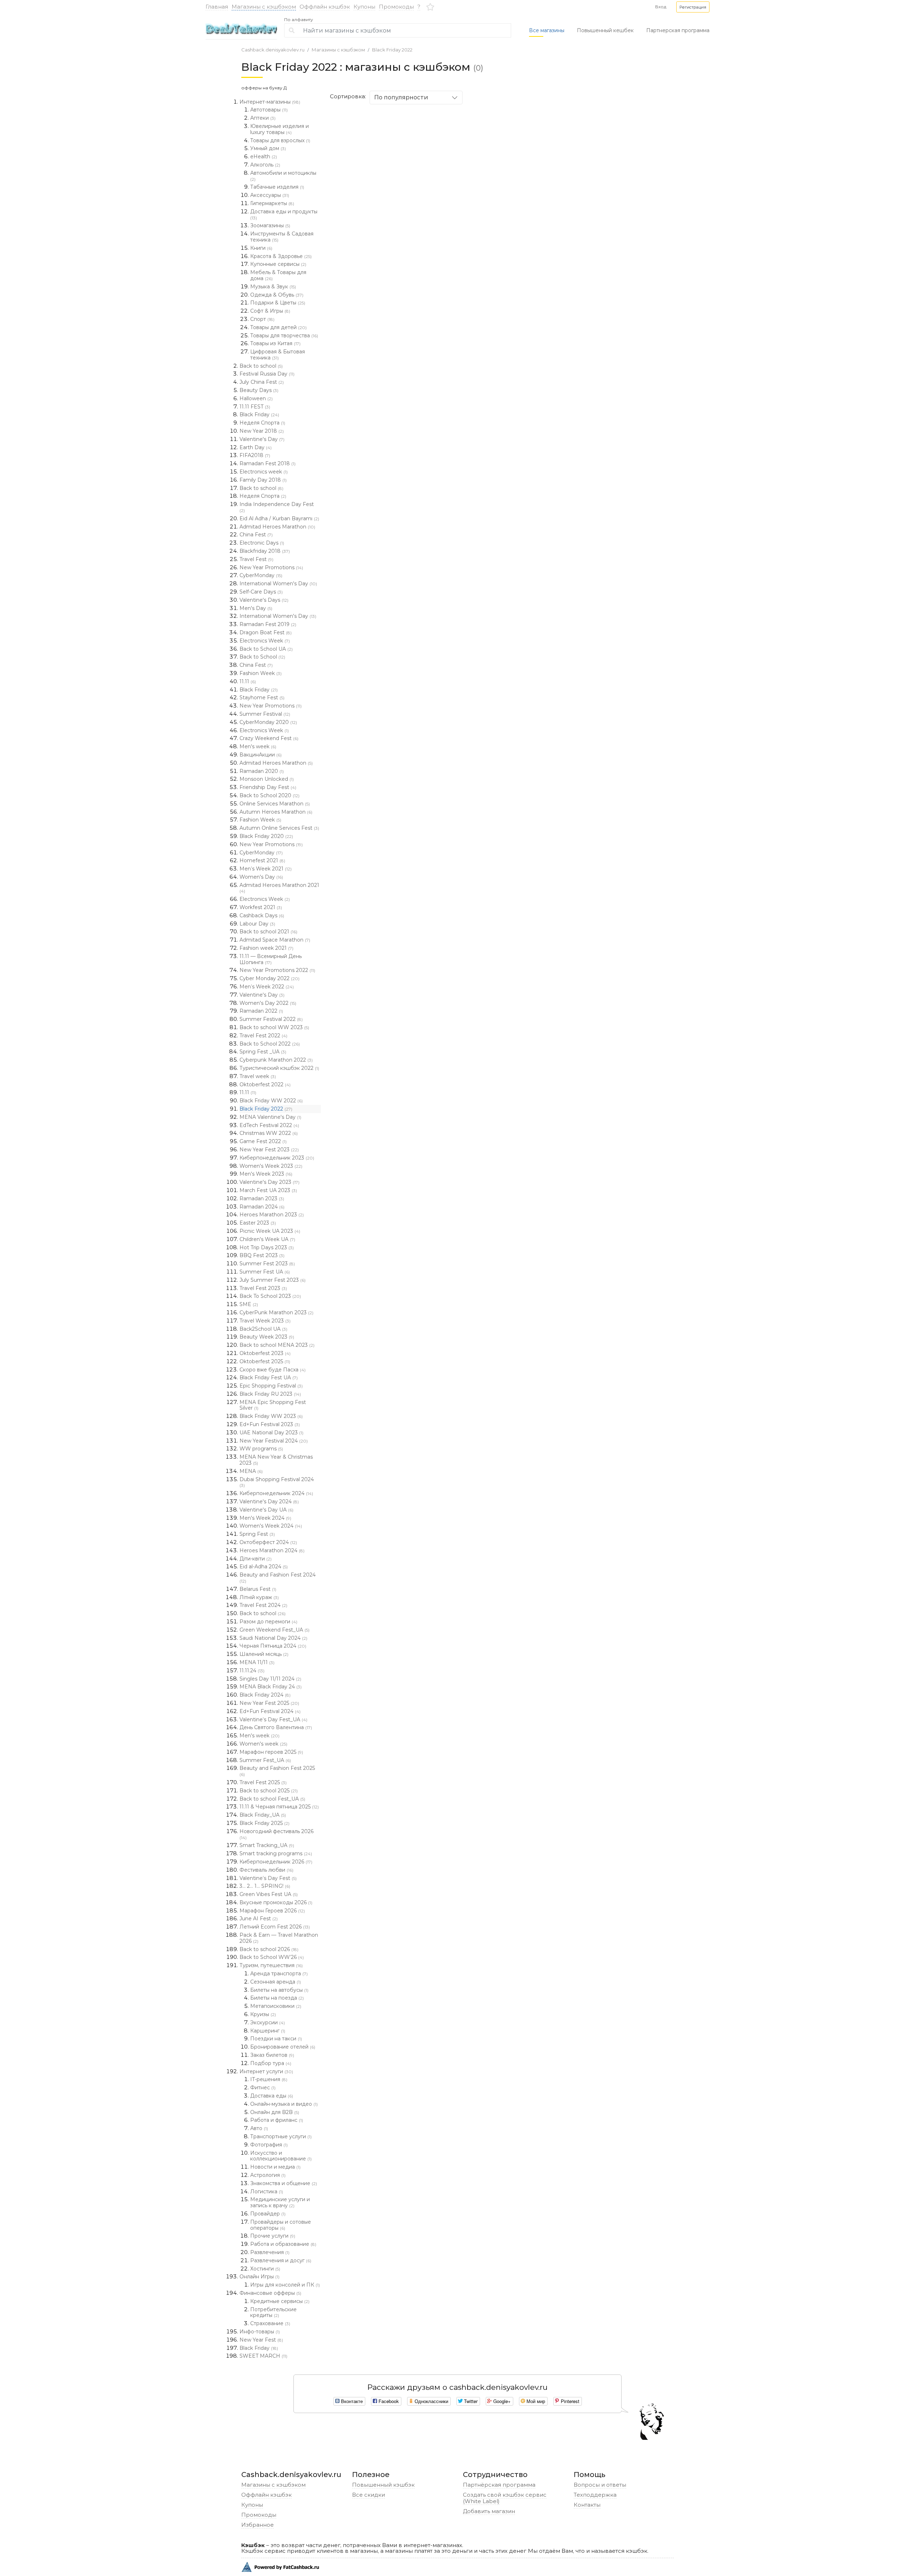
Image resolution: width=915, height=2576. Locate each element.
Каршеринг (268, 2031)
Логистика (267, 2192)
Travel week (258, 1076)
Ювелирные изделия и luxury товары (280, 129)
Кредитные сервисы (280, 2301)
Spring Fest (257, 1534)
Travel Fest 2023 (263, 1288)
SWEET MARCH (263, 2356)
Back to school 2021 (268, 932)
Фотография (269, 2145)
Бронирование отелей (283, 2047)
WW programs (261, 1449)
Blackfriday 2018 (265, 551)
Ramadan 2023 (262, 1198)
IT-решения (269, 2079)
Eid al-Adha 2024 (264, 1567)
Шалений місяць (264, 1654)
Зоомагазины (270, 225)
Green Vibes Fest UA (269, 1894)
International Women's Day (278, 584)
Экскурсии (268, 2022)
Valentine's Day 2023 (269, 1182)
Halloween (256, 398)
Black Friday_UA (263, 1815)
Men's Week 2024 (265, 1518)
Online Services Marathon (275, 804)
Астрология (268, 2175)
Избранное (258, 2525)
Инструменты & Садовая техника (282, 237)
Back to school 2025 (269, 1791)
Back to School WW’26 (272, 1957)
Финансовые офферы (270, 2293)
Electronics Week (265, 641)
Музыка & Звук (273, 287)
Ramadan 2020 (262, 771)
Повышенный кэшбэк (383, 2485)
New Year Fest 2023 (269, 1150)
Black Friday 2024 (265, 1695)
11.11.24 (252, 1671)
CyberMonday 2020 (268, 722)
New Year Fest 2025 (269, 1703)
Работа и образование (283, 2244)
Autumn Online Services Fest (279, 828)
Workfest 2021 (261, 907)
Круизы (263, 2014)
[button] (693, 7)
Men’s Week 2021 (266, 869)
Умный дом (268, 148)
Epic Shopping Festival (271, 1386)
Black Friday (259, 415)
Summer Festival (265, 714)
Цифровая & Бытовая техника (278, 355)
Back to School (262, 657)
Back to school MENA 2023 (277, 1345)
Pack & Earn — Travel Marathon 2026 (279, 1938)
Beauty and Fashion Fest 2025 (277, 1771)
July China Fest (262, 382)
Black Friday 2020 (266, 836)
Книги (261, 248)
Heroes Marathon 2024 (272, 1550)
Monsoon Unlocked (267, 779)
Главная (217, 7)
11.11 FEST (255, 407)
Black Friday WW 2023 (271, 1416)
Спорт (262, 319)
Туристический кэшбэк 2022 (279, 1068)
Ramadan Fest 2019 (268, 624)
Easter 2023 (258, 1223)
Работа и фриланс (277, 2120)
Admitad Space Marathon (275, 940)
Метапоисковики (276, 2006)
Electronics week (264, 472)
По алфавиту (299, 20)
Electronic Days (262, 543)
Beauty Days (259, 390)
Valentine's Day (262, 439)
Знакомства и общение (284, 2183)
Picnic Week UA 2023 (270, 1231)
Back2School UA (263, 1329)
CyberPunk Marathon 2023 (276, 1312)
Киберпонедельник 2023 (277, 1158)
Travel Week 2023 (265, 1321)
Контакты (587, 2505)
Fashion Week (261, 673)
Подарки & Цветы (278, 303)
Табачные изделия (277, 187)
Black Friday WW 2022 (271, 1101)
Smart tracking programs (276, 1853)
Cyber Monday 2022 (269, 978)
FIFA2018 (255, 455)
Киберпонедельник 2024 (276, 1493)
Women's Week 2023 (271, 1166)
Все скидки (369, 2495)
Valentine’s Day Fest (268, 1878)
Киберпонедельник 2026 (276, 1862)
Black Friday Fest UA (269, 1378)
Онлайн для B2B (275, 2112)
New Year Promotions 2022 (277, 970)
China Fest (256, 535)
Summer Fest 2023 (267, 1264)
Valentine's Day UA (266, 1510)
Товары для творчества (284, 336)
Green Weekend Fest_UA (274, 1630)
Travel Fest (256, 559)
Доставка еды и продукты (284, 214)
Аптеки (263, 118)
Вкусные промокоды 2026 (276, 1902)
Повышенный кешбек (605, 30)
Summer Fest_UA (265, 1760)
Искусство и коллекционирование (281, 2156)
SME (249, 1304)
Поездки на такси (276, 2039)
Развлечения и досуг (281, 2260)
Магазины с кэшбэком (264, 7)
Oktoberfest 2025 (265, 1361)
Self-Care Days (261, 592)
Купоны (364, 7)
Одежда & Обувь (277, 295)
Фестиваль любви (266, 1870)
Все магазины (547, 30)
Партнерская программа (678, 30)
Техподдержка (595, 2495)
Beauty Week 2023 (267, 1337)
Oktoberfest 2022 (265, 1084)
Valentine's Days (264, 600)
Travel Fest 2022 (263, 1036)
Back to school (261, 366)
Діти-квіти (256, 1559)
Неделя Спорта (262, 423)
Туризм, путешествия (271, 1965)
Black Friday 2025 (264, 1823)
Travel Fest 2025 (263, 1782)
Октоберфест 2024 (268, 1542)
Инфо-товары (260, 2332)
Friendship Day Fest (268, 787)
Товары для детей (278, 327)
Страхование (270, 2323)
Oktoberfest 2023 (265, 1353)
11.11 (248, 681)
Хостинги (265, 2269)
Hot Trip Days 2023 (267, 1247)
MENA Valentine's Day (270, 1117)
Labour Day (257, 924)
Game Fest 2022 (263, 1141)
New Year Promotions (271, 567)
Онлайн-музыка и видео (284, 2104)
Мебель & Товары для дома (278, 275)
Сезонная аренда (276, 1982)
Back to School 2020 (269, 795)
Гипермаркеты (272, 203)
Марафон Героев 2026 (272, 1911)
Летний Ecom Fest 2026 (275, 1927)
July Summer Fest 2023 (273, 1280)
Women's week (263, 1744)
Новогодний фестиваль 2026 (276, 1834)
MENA (251, 1471)
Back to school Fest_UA (272, 1799)
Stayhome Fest (262, 698)
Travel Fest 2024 (263, 1605)
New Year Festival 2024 (274, 1441)
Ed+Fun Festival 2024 (270, 1711)
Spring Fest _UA (263, 1052)
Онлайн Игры (259, 2277)
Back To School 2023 (270, 1296)
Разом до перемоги (268, 1622)
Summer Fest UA (265, 1272)
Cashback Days (262, 915)
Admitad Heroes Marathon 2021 (279, 888)
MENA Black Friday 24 (271, 1687)
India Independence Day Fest (277, 507)
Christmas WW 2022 (269, 1133)
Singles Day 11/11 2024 (270, 1679)
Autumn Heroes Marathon (276, 812)
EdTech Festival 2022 (269, 1125)
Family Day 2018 (263, 480)
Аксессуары (270, 195)
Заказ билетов (272, 2055)
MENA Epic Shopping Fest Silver (273, 1405)
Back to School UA (266, 649)
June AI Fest (259, 1919)
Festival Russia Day (267, 374)
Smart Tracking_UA (267, 1845)
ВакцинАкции (261, 755)
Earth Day (256, 447)
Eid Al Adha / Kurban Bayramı (279, 518)
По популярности (401, 97)
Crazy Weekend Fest (269, 738)
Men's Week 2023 (266, 1174)
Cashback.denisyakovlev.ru (273, 50)
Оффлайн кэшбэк (325, 7)
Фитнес (263, 2088)
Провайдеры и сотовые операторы (281, 2225)
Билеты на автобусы (279, 1990)
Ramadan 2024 (262, 1207)
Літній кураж (259, 1597)
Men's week (258, 746)
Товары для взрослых (280, 140)
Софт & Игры (270, 311)
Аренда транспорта (279, 1974)
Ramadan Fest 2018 (268, 463)
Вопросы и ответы (600, 2485)
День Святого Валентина (276, 1727)
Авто (259, 2128)
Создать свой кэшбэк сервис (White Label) (505, 2498)
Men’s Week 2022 (267, 987)
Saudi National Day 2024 (273, 1638)
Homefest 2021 (262, 860)
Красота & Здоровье (281, 256)
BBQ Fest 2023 (262, 1255)
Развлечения (270, 2252)
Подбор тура (271, 2063)
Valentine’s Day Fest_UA (273, 1719)
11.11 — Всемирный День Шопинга (271, 959)
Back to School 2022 (270, 1044)
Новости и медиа (275, 2167)
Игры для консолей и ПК (285, 2285)
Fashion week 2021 (266, 948)
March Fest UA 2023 (268, 1190)
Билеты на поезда (277, 1998)
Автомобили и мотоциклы (283, 176)
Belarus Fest (258, 1589)
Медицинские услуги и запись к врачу (280, 2202)
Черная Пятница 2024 (273, 1646)
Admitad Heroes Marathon (277, 527)
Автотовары (269, 110)
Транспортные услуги (281, 2136)
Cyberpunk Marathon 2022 (276, 1060)
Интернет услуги (266, 2071)
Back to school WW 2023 (274, 1027)
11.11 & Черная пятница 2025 (279, 1807)
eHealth (264, 157)
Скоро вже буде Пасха (273, 1370)
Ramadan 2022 (261, 1011)
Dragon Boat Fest (266, 632)
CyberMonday (261, 575)
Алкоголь (265, 165)
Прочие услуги (273, 2236)
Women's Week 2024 (271, 1526)
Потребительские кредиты (273, 2312)
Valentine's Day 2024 (269, 1502)
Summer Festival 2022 (271, 1019)
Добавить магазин (489, 2511)
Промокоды (396, 7)
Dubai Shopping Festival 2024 (277, 1482)
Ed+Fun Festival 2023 (270, 1424)
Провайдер (268, 2214)
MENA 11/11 (257, 1662)
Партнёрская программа (499, 2485)
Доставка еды (272, 2096)
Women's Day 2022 (268, 1003)
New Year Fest (261, 2340)
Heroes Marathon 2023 (272, 1215)
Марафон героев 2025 (271, 1752)
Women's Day (261, 877)
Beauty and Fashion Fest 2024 (278, 1578)
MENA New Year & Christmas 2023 (276, 1460)
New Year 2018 (262, 431)
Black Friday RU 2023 (270, 1394)
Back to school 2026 (269, 1949)
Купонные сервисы (278, 264)
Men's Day (256, 608)
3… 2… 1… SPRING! (265, 1886)
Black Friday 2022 (392, 50)
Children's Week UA (267, 1239)
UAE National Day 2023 (271, 1433)
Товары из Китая (275, 343)
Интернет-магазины (270, 102)
